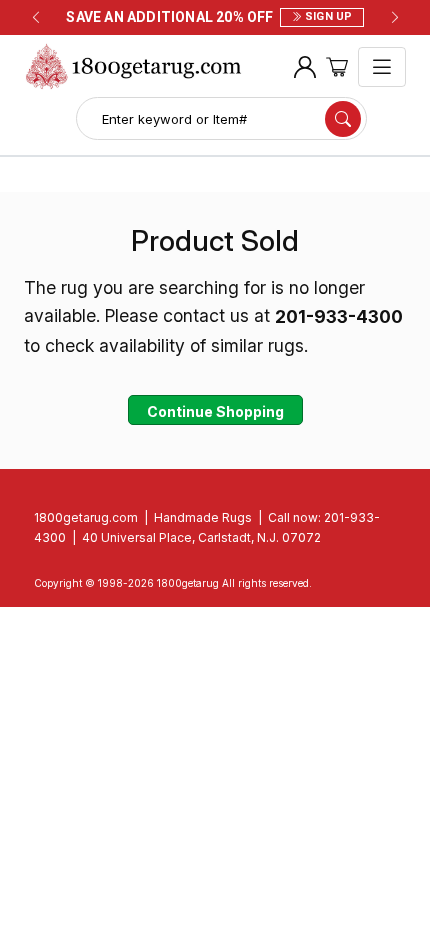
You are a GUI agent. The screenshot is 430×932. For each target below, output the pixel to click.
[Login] (305, 67)
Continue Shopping (215, 411)
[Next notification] (395, 18)
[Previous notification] (36, 18)
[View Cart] (337, 67)
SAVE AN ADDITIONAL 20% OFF (209, 17)
